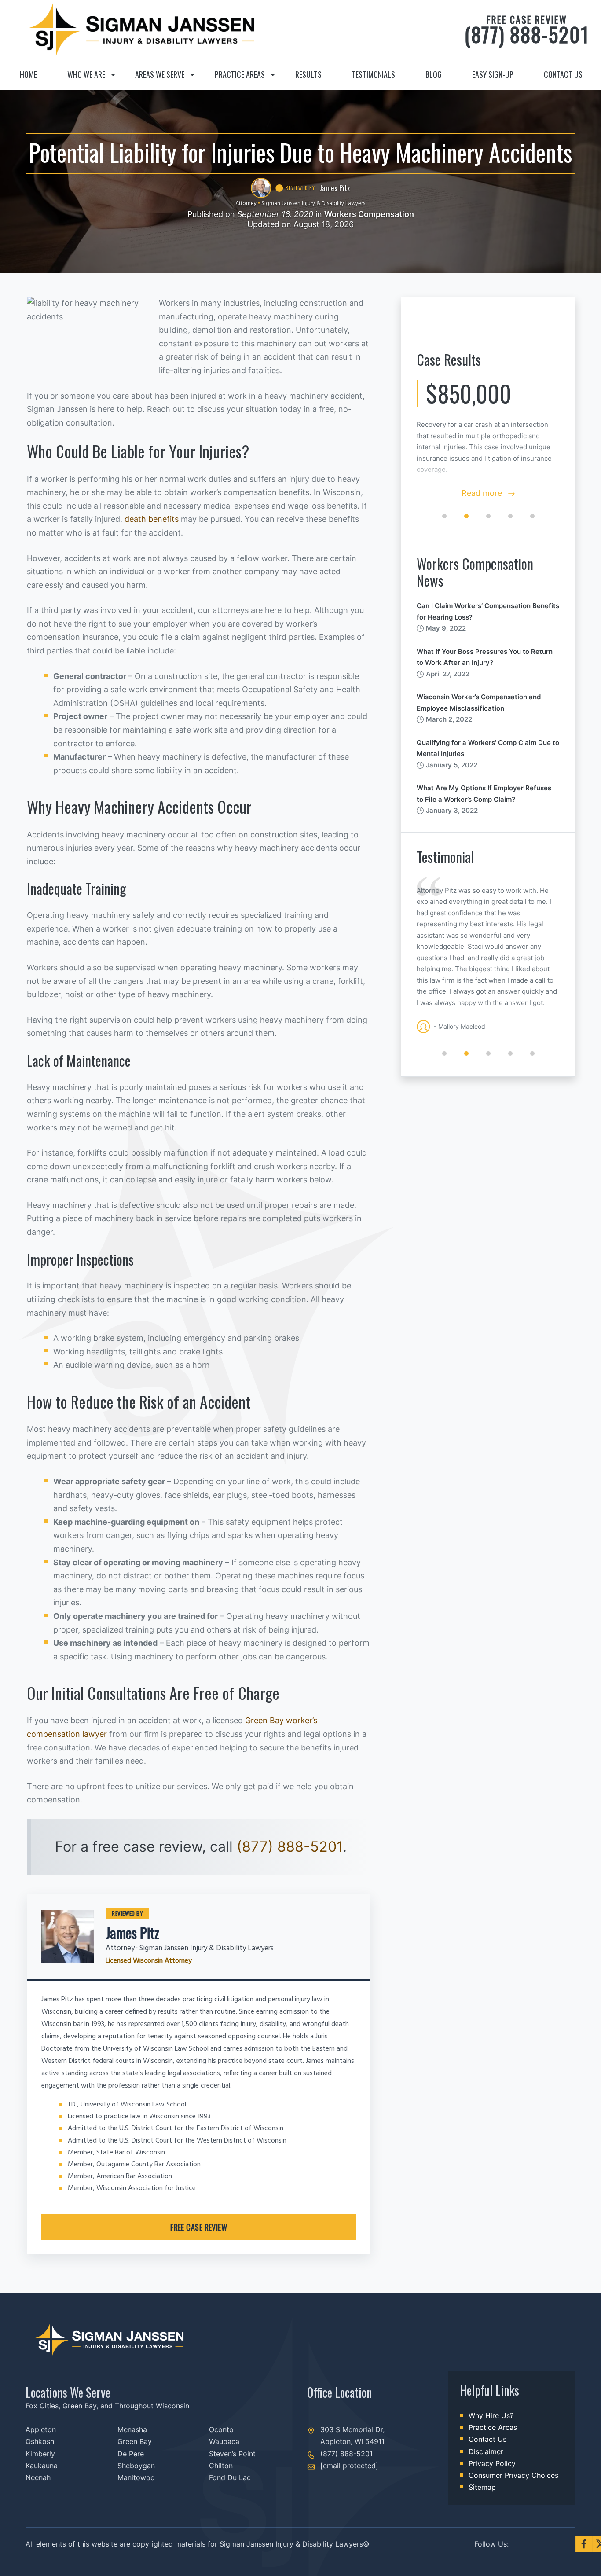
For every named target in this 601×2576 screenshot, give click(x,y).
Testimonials (373, 74)
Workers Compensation (369, 214)
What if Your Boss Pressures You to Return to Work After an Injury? (485, 657)
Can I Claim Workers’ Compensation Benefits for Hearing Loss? (488, 611)
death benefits (152, 519)
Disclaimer (486, 2451)
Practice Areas (240, 74)
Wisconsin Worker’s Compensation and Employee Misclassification (479, 703)
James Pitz (132, 1932)
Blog (434, 74)
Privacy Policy (492, 2463)
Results (308, 74)
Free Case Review (199, 2227)
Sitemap (482, 2487)
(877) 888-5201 (527, 30)
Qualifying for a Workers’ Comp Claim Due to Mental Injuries (488, 748)
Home (28, 74)
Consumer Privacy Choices (513, 2475)
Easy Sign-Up (493, 74)
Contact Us (563, 74)
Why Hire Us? (491, 2415)
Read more (483, 493)
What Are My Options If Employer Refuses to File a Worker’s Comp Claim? (484, 794)
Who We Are (86, 74)
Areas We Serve (160, 74)
